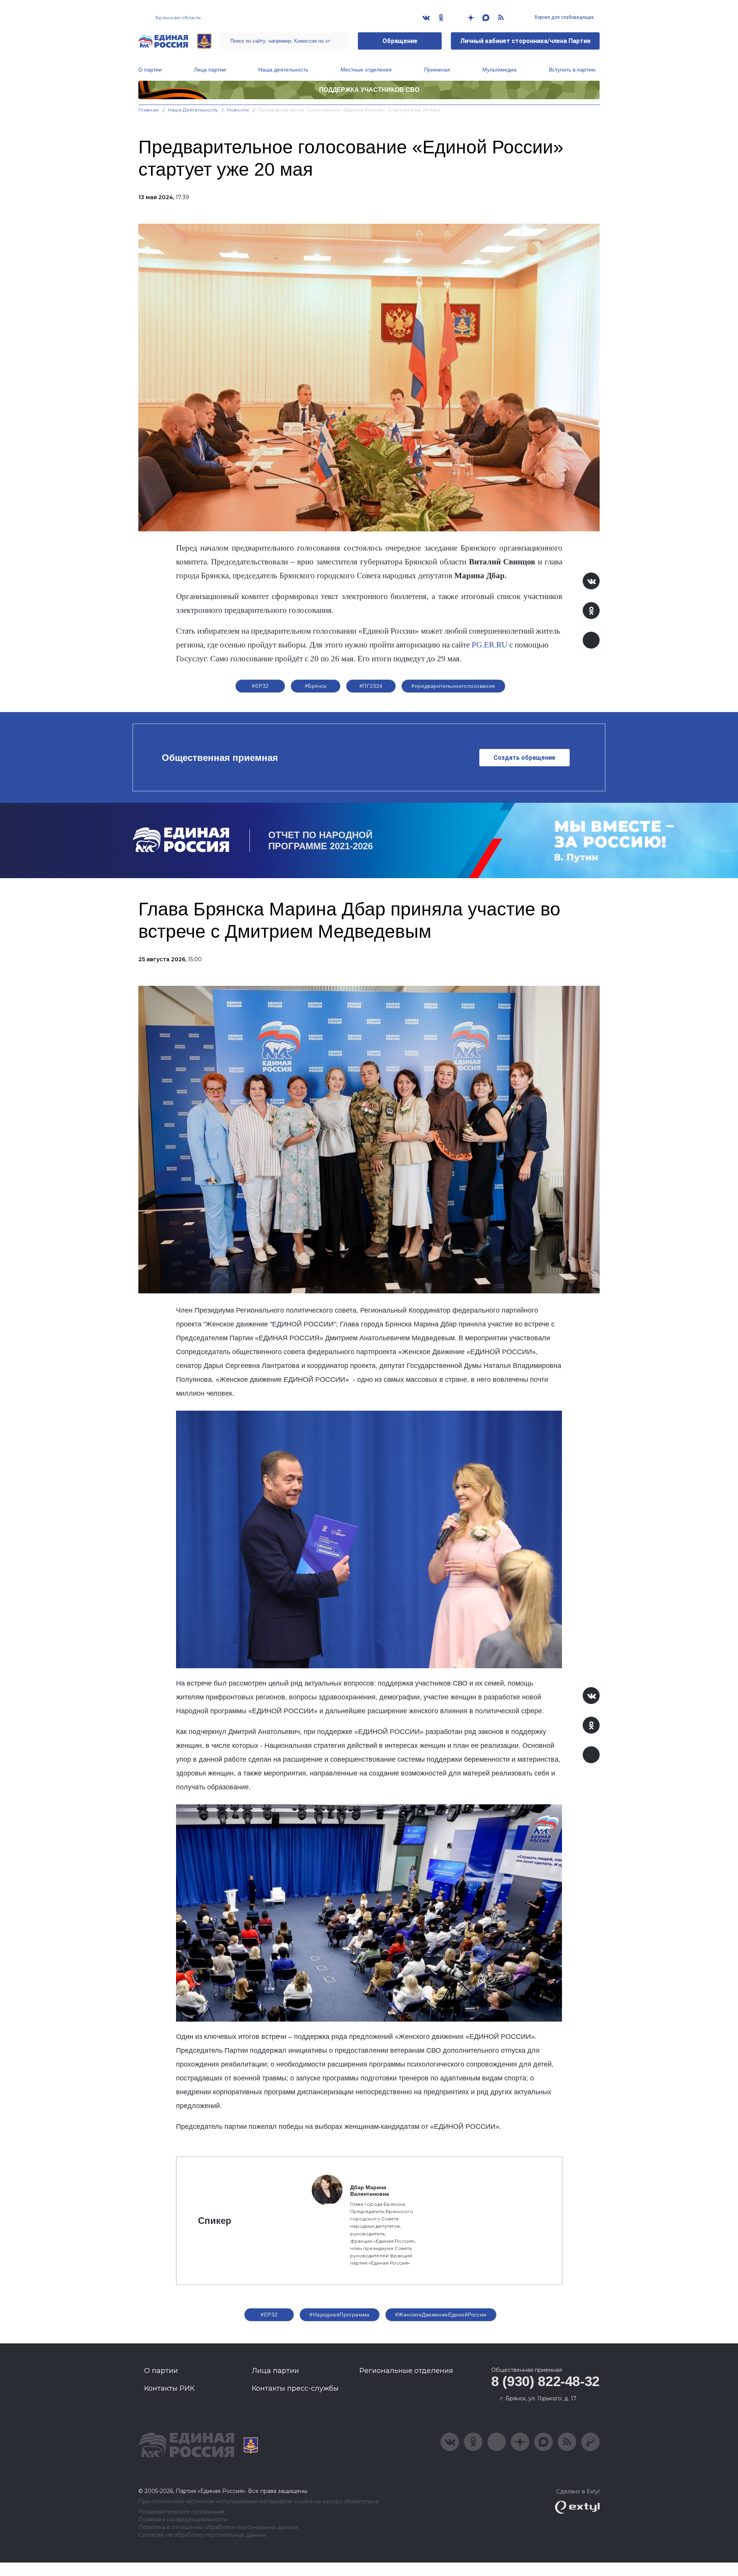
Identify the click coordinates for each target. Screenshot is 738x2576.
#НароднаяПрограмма (340, 2315)
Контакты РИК (169, 2388)
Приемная (437, 70)
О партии (150, 70)
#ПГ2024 (371, 686)
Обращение (400, 41)
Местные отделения (366, 70)
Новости (238, 110)
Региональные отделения (406, 2371)
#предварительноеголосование (453, 686)
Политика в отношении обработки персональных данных (218, 2527)
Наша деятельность (283, 70)
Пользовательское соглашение (182, 2512)
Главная (149, 110)
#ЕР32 (260, 686)
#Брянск (316, 686)
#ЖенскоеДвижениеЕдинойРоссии (441, 2315)
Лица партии (210, 70)
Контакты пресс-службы (295, 2388)
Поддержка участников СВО (369, 90)
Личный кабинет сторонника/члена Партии (525, 41)
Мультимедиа (499, 70)
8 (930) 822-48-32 (545, 2381)
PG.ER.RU (490, 645)
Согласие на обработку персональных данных (202, 2535)
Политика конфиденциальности (183, 2520)
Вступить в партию (572, 70)
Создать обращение (524, 758)
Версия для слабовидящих (564, 17)
